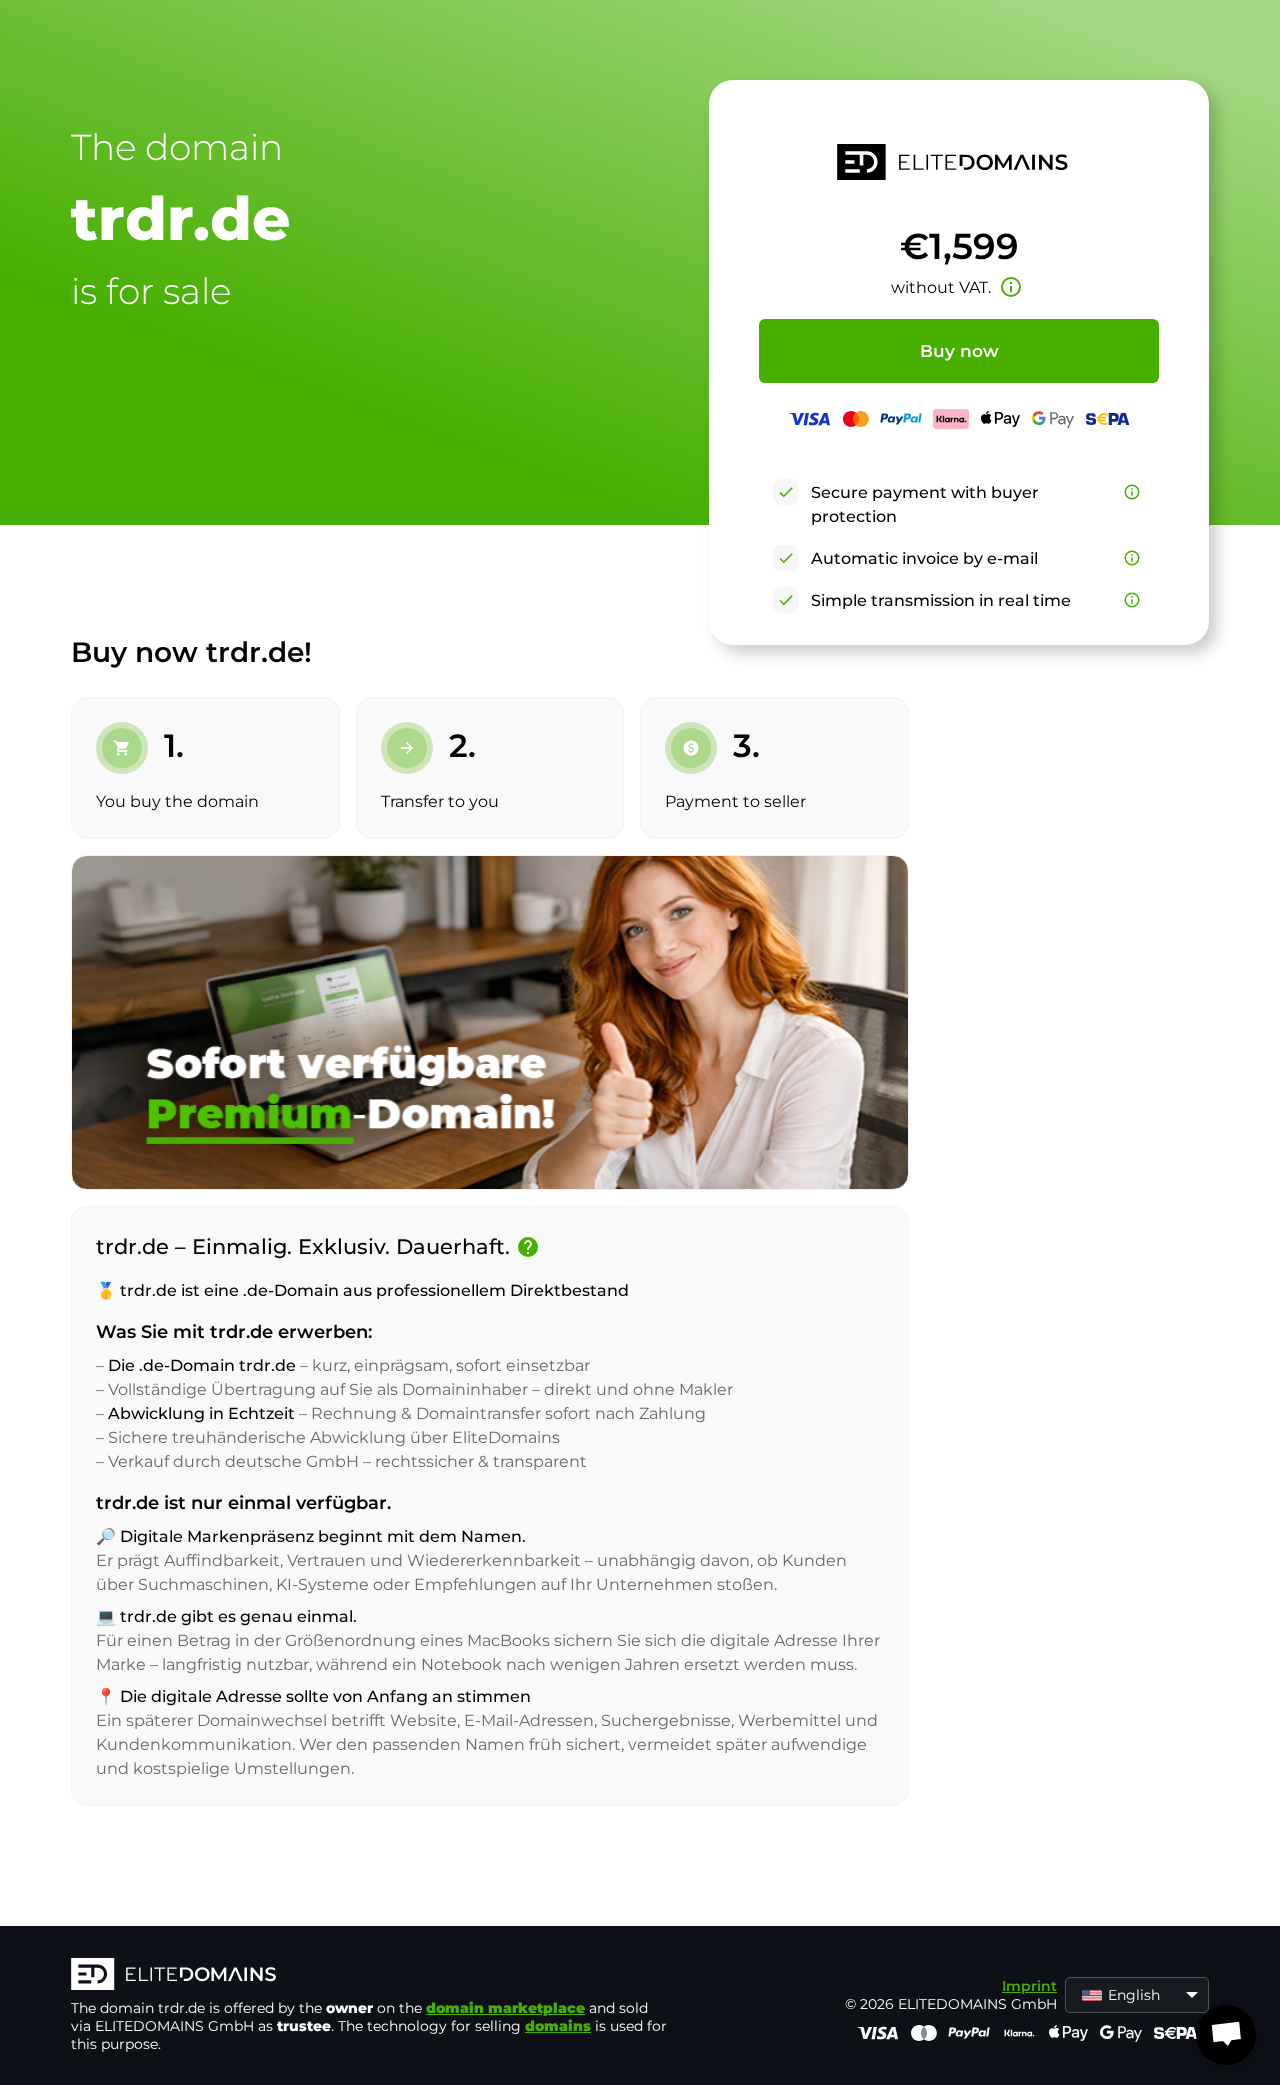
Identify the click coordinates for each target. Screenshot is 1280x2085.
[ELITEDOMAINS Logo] (371, 1976)
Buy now (959, 351)
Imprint (1029, 1986)
